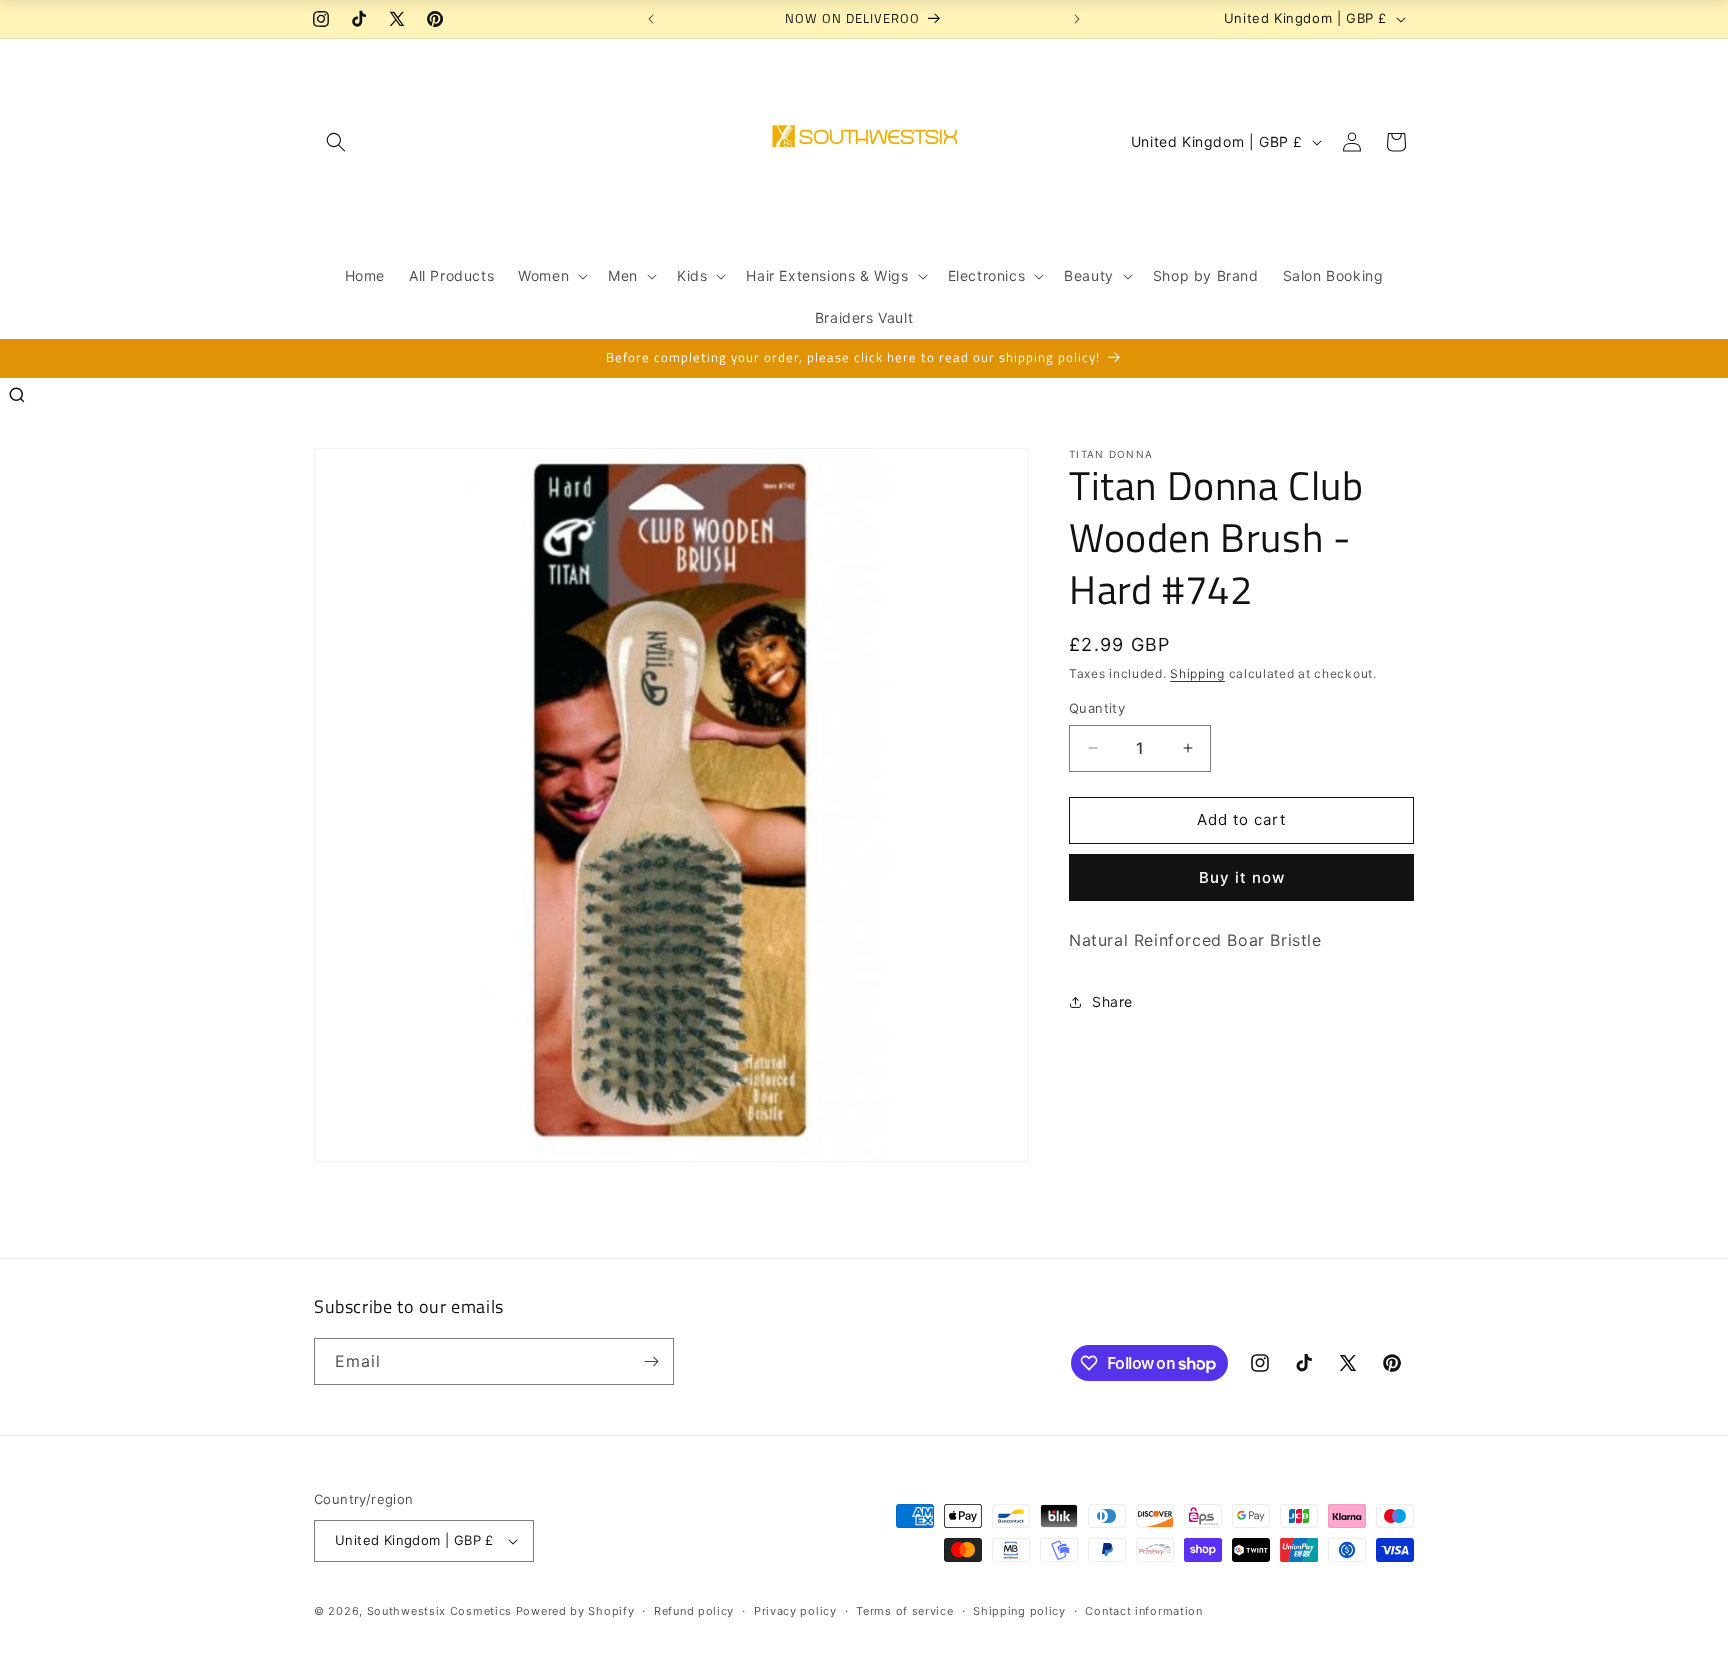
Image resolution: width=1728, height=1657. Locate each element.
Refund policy (694, 1611)
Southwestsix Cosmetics (441, 1611)
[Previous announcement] (651, 19)
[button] (336, 142)
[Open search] (17, 395)
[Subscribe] (651, 1361)
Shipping (1197, 673)
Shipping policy (1019, 1611)
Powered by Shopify (575, 1611)
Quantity (1097, 708)
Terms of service (904, 1611)
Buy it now (1242, 877)
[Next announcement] (1077, 19)
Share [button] (1112, 1001)
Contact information (1143, 1611)
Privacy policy (795, 1611)
